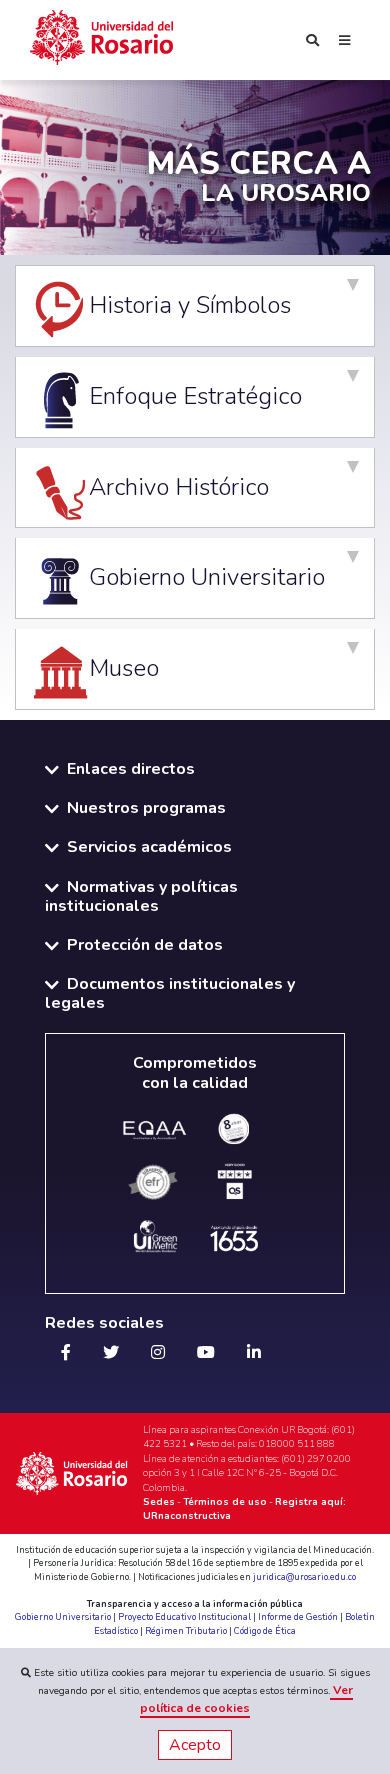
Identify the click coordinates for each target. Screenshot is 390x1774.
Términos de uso (225, 1501)
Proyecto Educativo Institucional (184, 1617)
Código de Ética (265, 1631)
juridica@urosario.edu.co (304, 1577)
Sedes (159, 1501)
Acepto (195, 1745)
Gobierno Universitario (63, 1617)
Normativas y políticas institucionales (141, 897)
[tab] (195, 306)
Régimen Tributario (186, 1631)
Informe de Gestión (298, 1617)
